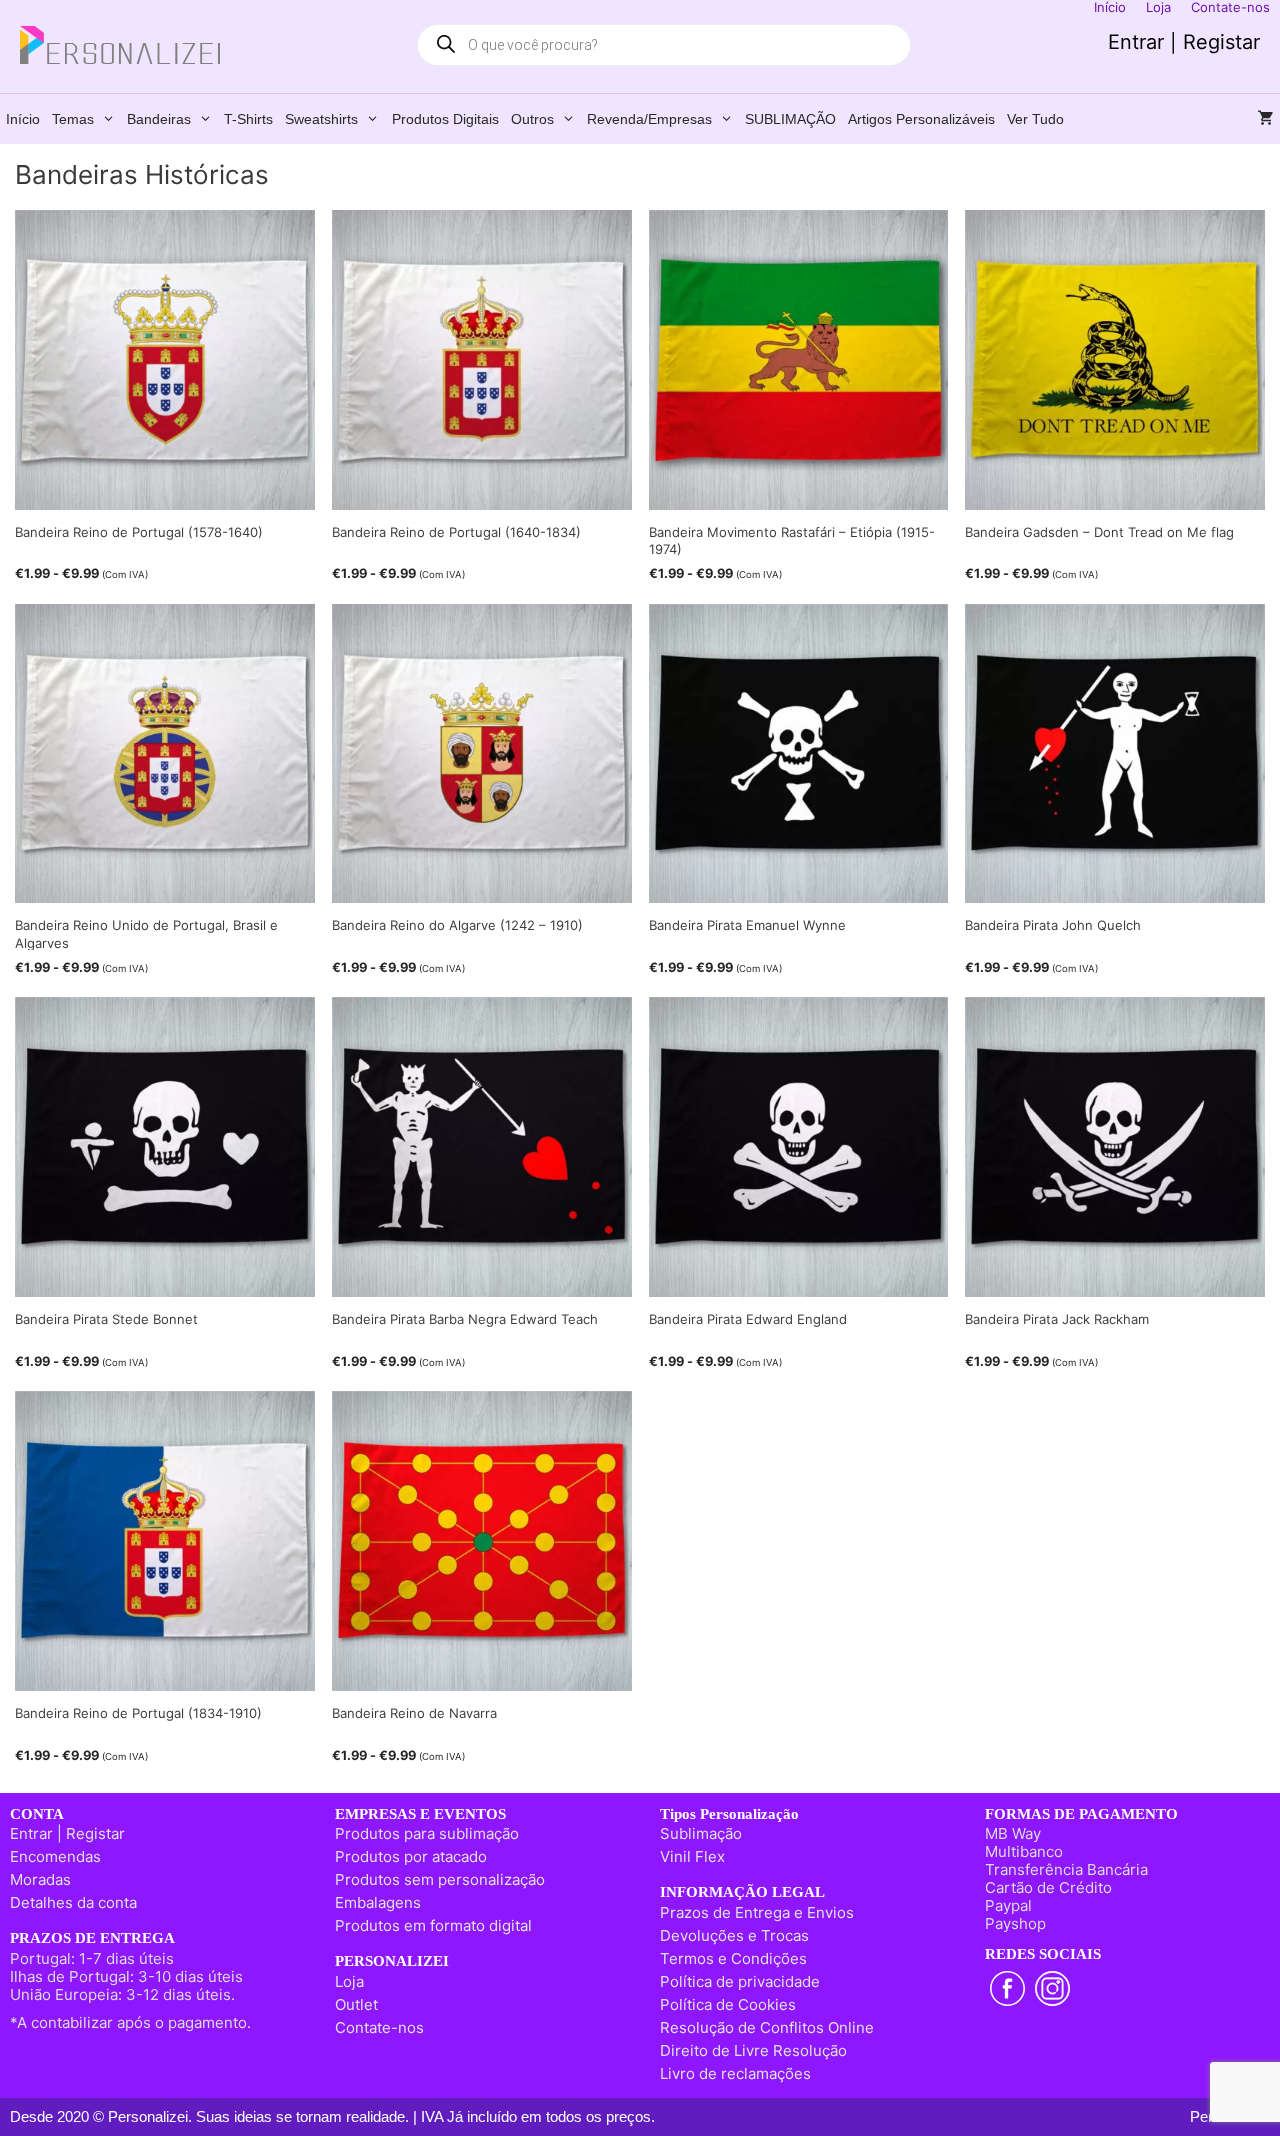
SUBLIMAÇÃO (790, 119)
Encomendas (55, 1856)
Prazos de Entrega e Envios (757, 1912)
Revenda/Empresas (649, 119)
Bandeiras (159, 119)
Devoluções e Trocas (734, 1935)
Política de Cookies (728, 2004)
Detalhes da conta (73, 1902)
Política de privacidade (740, 1981)
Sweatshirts (321, 119)
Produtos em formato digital (433, 1925)
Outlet (356, 2004)
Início (23, 119)
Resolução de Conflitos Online (767, 2027)
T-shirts (248, 119)
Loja (349, 1981)
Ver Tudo (1035, 119)
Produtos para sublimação (427, 1833)
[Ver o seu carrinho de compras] (1266, 119)
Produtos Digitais (445, 119)
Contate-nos (379, 2027)
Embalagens (378, 1902)
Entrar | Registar (1184, 42)
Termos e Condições (733, 1958)
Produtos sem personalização (440, 1879)
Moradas (40, 1879)
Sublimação (701, 1833)
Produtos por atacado (411, 1856)
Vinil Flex (692, 1856)
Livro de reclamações (735, 2073)
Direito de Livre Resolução (753, 2050)
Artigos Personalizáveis (921, 119)
